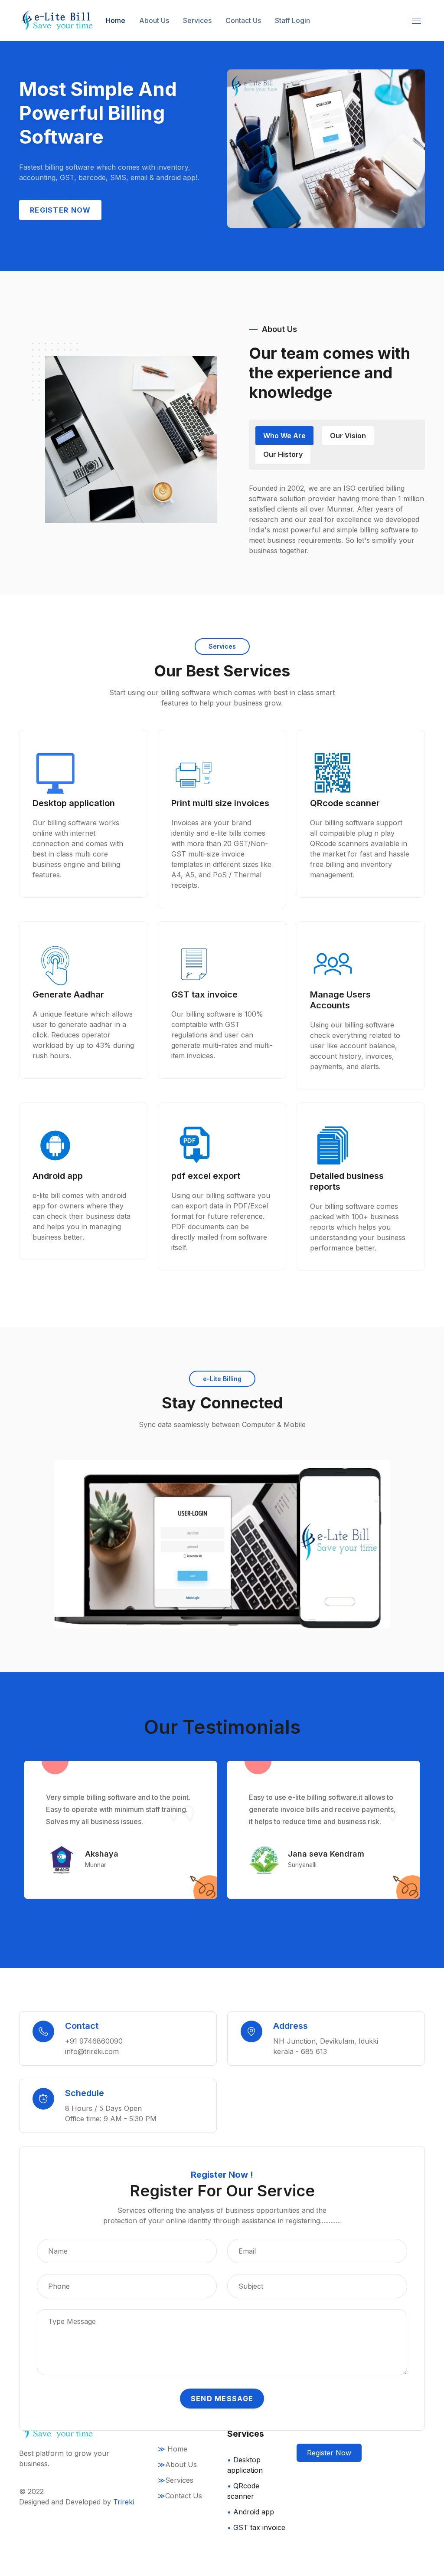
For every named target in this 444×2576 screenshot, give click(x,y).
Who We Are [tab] (284, 436)
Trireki (124, 2502)
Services (197, 20)
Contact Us (243, 20)
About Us (154, 20)
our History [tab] (283, 454)
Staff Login (292, 20)
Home (116, 20)
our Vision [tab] (348, 436)
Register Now (329, 2453)
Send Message (222, 2399)
